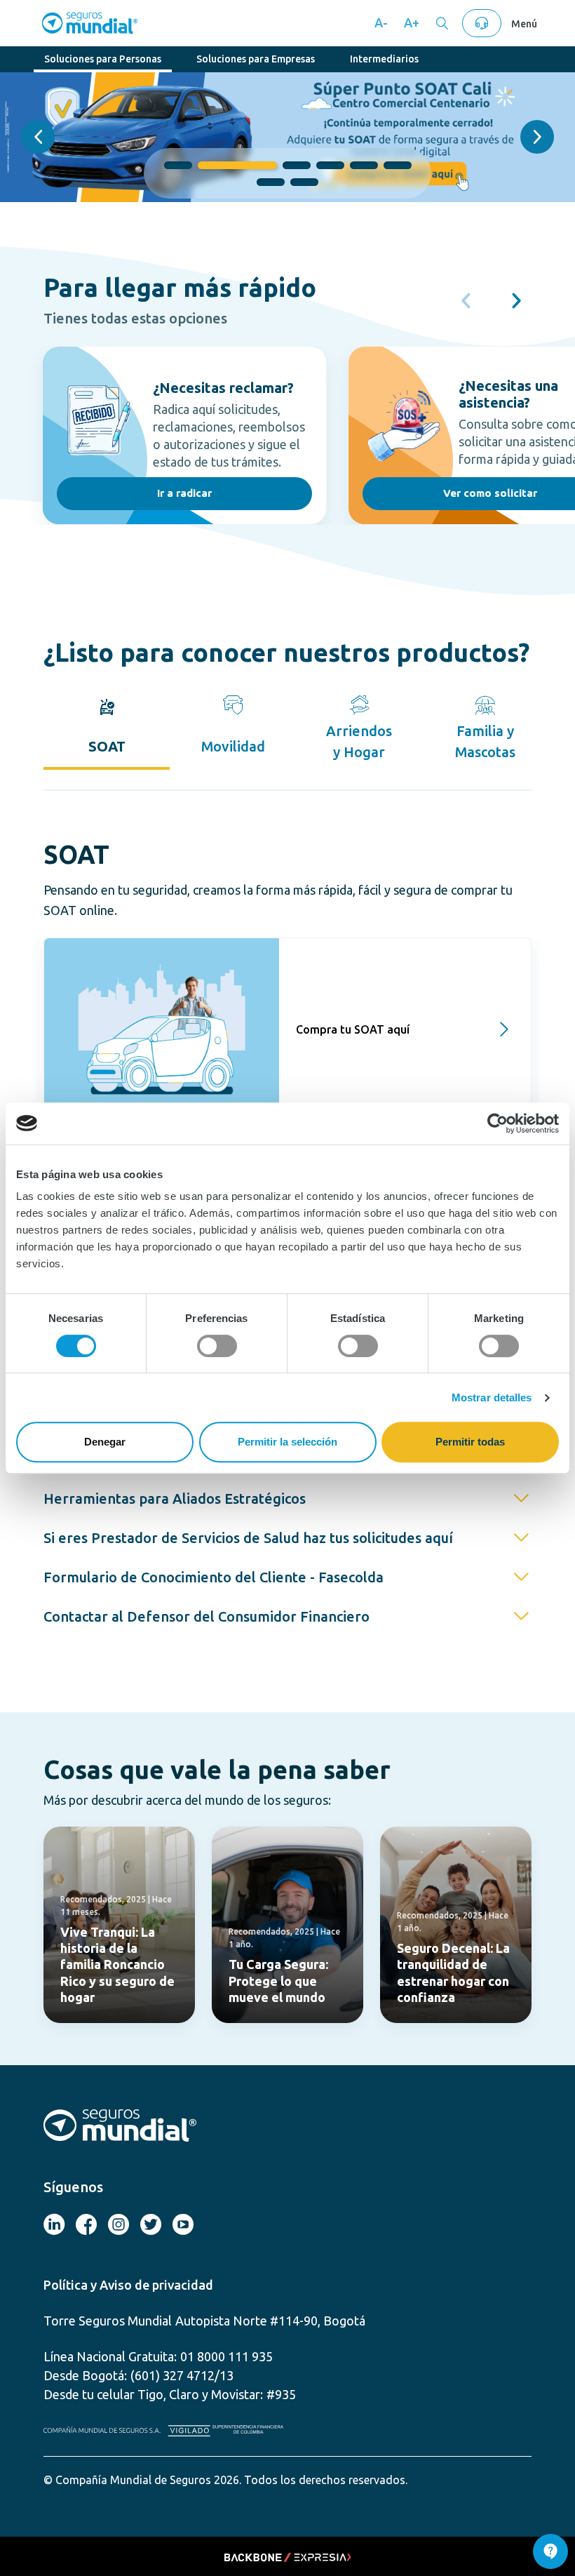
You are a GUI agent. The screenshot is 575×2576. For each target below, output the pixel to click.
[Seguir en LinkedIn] (54, 2226)
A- (381, 22)
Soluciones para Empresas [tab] (256, 59)
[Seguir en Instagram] (119, 2226)
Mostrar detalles (492, 1397)
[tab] (107, 726)
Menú (524, 24)
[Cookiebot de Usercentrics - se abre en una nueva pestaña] (498, 1123)
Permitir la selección (287, 1442)
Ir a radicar (184, 493)
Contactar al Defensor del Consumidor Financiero (207, 1616)
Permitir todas (470, 1442)
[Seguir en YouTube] (183, 2226)
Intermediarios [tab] (384, 59)
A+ (412, 22)
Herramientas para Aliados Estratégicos (175, 1499)
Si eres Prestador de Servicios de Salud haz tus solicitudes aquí (248, 1538)
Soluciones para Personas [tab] (103, 59)
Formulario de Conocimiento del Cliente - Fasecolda (214, 1577)
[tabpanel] (287, 980)
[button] (38, 137)
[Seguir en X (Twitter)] (86, 2226)
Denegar (105, 1442)
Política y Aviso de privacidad (128, 2285)
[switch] (217, 1346)
